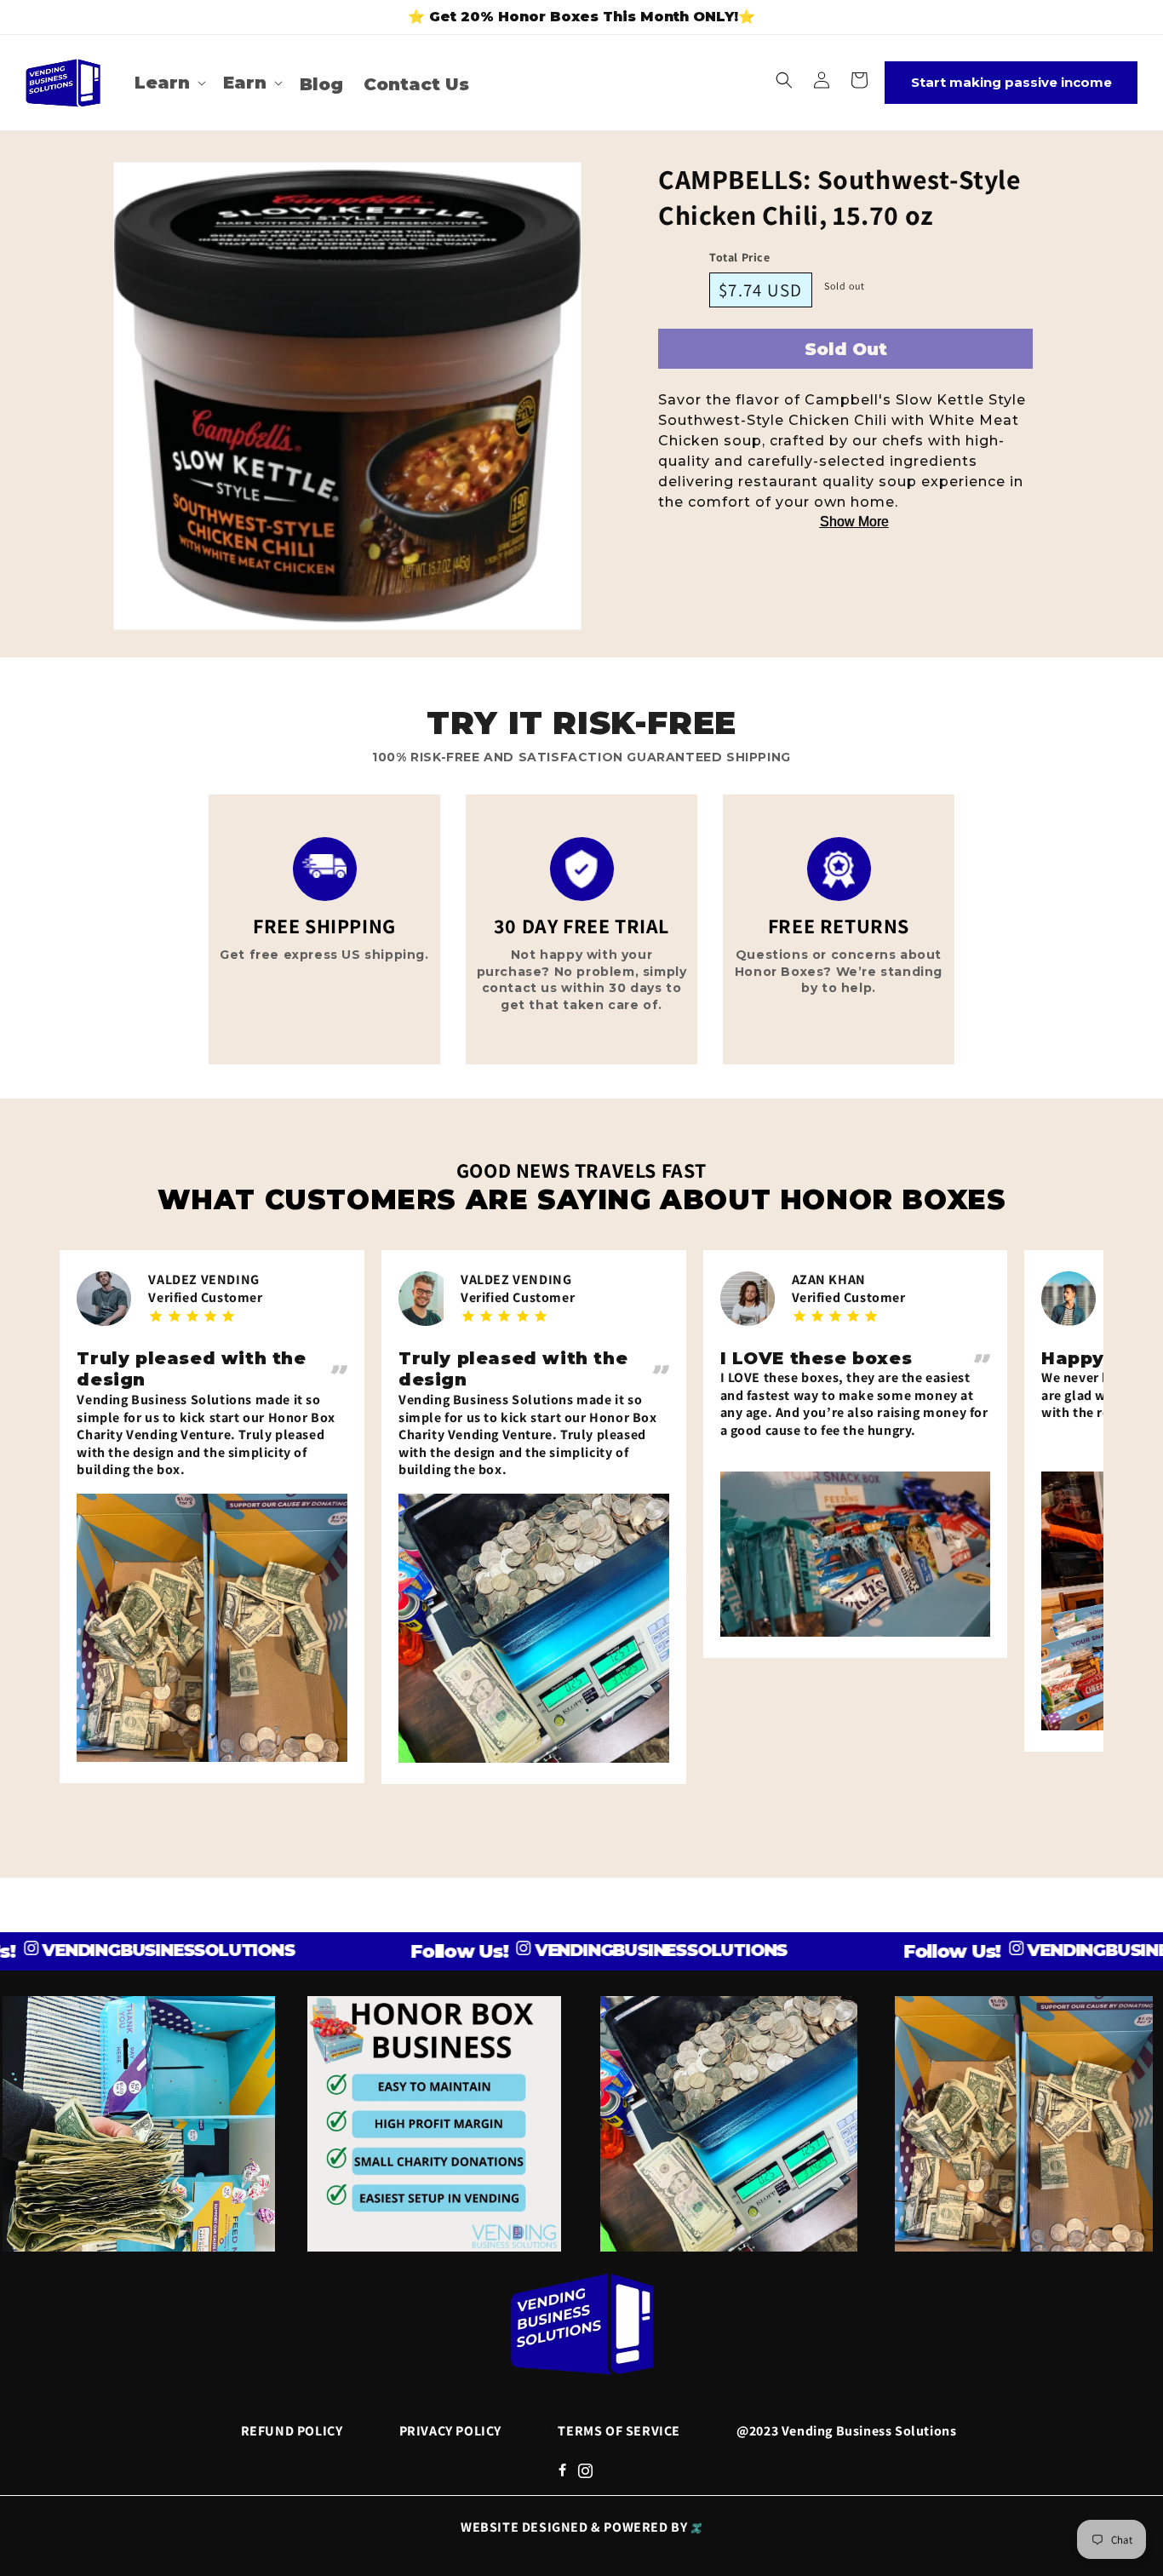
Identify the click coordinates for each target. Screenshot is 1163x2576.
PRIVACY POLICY (450, 2431)
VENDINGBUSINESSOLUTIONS (594, 1950)
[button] (169, 83)
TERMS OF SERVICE (619, 2431)
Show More (854, 522)
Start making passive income (1011, 82)
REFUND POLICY (292, 2431)
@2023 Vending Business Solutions (846, 2431)
